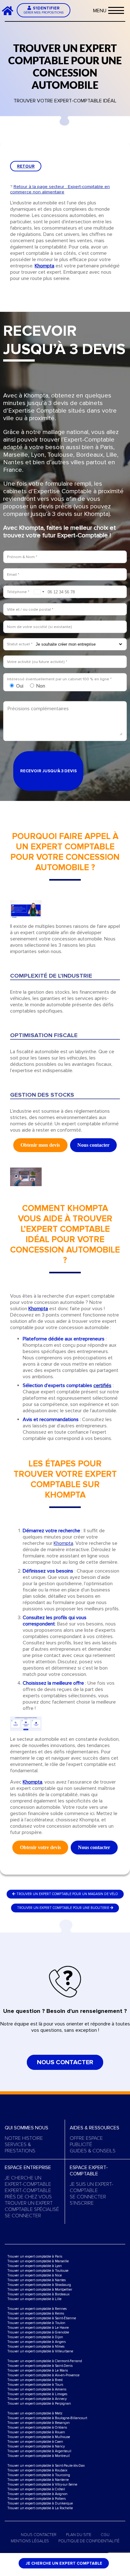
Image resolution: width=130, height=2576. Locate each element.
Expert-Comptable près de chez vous (28, 2194)
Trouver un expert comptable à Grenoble (38, 2332)
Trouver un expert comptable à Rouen (36, 2432)
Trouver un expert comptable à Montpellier (40, 2290)
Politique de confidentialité (89, 2541)
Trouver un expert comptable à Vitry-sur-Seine (42, 2485)
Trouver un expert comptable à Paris (35, 2256)
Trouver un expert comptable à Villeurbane (40, 2351)
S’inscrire (82, 2203)
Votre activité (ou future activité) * (37, 662)
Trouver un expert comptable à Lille (34, 2299)
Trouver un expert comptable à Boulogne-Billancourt (47, 2418)
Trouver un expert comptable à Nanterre (38, 2480)
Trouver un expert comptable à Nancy (36, 2446)
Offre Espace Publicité (86, 2141)
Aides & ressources (95, 2128)
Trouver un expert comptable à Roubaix (37, 2470)
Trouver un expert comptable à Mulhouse (39, 2437)
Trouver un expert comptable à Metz (35, 2413)
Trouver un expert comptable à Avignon (37, 2494)
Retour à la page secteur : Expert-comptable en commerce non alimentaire (60, 189)
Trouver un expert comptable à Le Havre (38, 2328)
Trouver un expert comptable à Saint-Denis (40, 2366)
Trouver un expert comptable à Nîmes (36, 2347)
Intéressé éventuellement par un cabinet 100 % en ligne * (59, 679)
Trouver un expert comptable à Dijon (35, 2337)
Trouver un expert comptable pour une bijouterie (63, 1908)
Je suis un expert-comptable (92, 2187)
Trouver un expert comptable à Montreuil (38, 2456)
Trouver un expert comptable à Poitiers (36, 2499)
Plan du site (79, 2535)
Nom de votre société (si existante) (39, 627)
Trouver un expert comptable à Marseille (38, 2261)
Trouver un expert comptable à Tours (35, 2385)
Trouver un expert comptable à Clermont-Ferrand (45, 2361)
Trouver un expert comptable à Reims (36, 2313)
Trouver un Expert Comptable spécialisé (32, 2206)
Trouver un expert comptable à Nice (35, 2275)
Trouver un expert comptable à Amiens (37, 2389)
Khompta (63, 1543)
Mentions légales (30, 2541)
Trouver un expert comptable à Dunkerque (40, 2503)
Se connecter (23, 2216)
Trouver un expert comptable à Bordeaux (38, 2294)
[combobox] (39, 592)
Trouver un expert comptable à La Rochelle (40, 2508)
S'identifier (44, 10)
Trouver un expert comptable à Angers (36, 2342)
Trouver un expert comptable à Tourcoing (39, 2475)
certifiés (102, 1385)
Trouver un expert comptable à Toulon (36, 2323)
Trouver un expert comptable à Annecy (37, 2399)
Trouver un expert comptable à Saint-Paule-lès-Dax (46, 2466)
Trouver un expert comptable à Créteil (36, 2489)
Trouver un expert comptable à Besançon (38, 2423)
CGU (105, 2535)
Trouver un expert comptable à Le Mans (38, 2370)
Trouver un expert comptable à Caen (35, 2442)
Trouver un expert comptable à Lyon (35, 2266)
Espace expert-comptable (89, 2171)
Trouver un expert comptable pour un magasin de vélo (67, 1894)
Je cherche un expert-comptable (28, 2181)
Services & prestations (20, 2148)
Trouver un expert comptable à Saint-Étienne (42, 2318)
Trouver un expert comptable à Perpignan (39, 2404)
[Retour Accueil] (10, 10)
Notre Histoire (24, 2138)
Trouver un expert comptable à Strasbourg (39, 2285)
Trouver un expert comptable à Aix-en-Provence (43, 2375)
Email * (13, 574)
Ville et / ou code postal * (30, 609)
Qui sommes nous (27, 2128)
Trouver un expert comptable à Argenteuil (39, 2451)
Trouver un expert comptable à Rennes (37, 2309)
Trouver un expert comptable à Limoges (37, 2394)
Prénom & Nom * (22, 557)
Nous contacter (65, 2062)
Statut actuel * (20, 644)
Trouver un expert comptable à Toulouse (38, 2271)
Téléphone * (18, 592)
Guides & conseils (93, 2151)
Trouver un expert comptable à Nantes (36, 2280)
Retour (26, 166)
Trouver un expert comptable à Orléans (37, 2427)
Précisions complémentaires (38, 709)
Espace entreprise (28, 2168)
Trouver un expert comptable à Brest (35, 2380)
